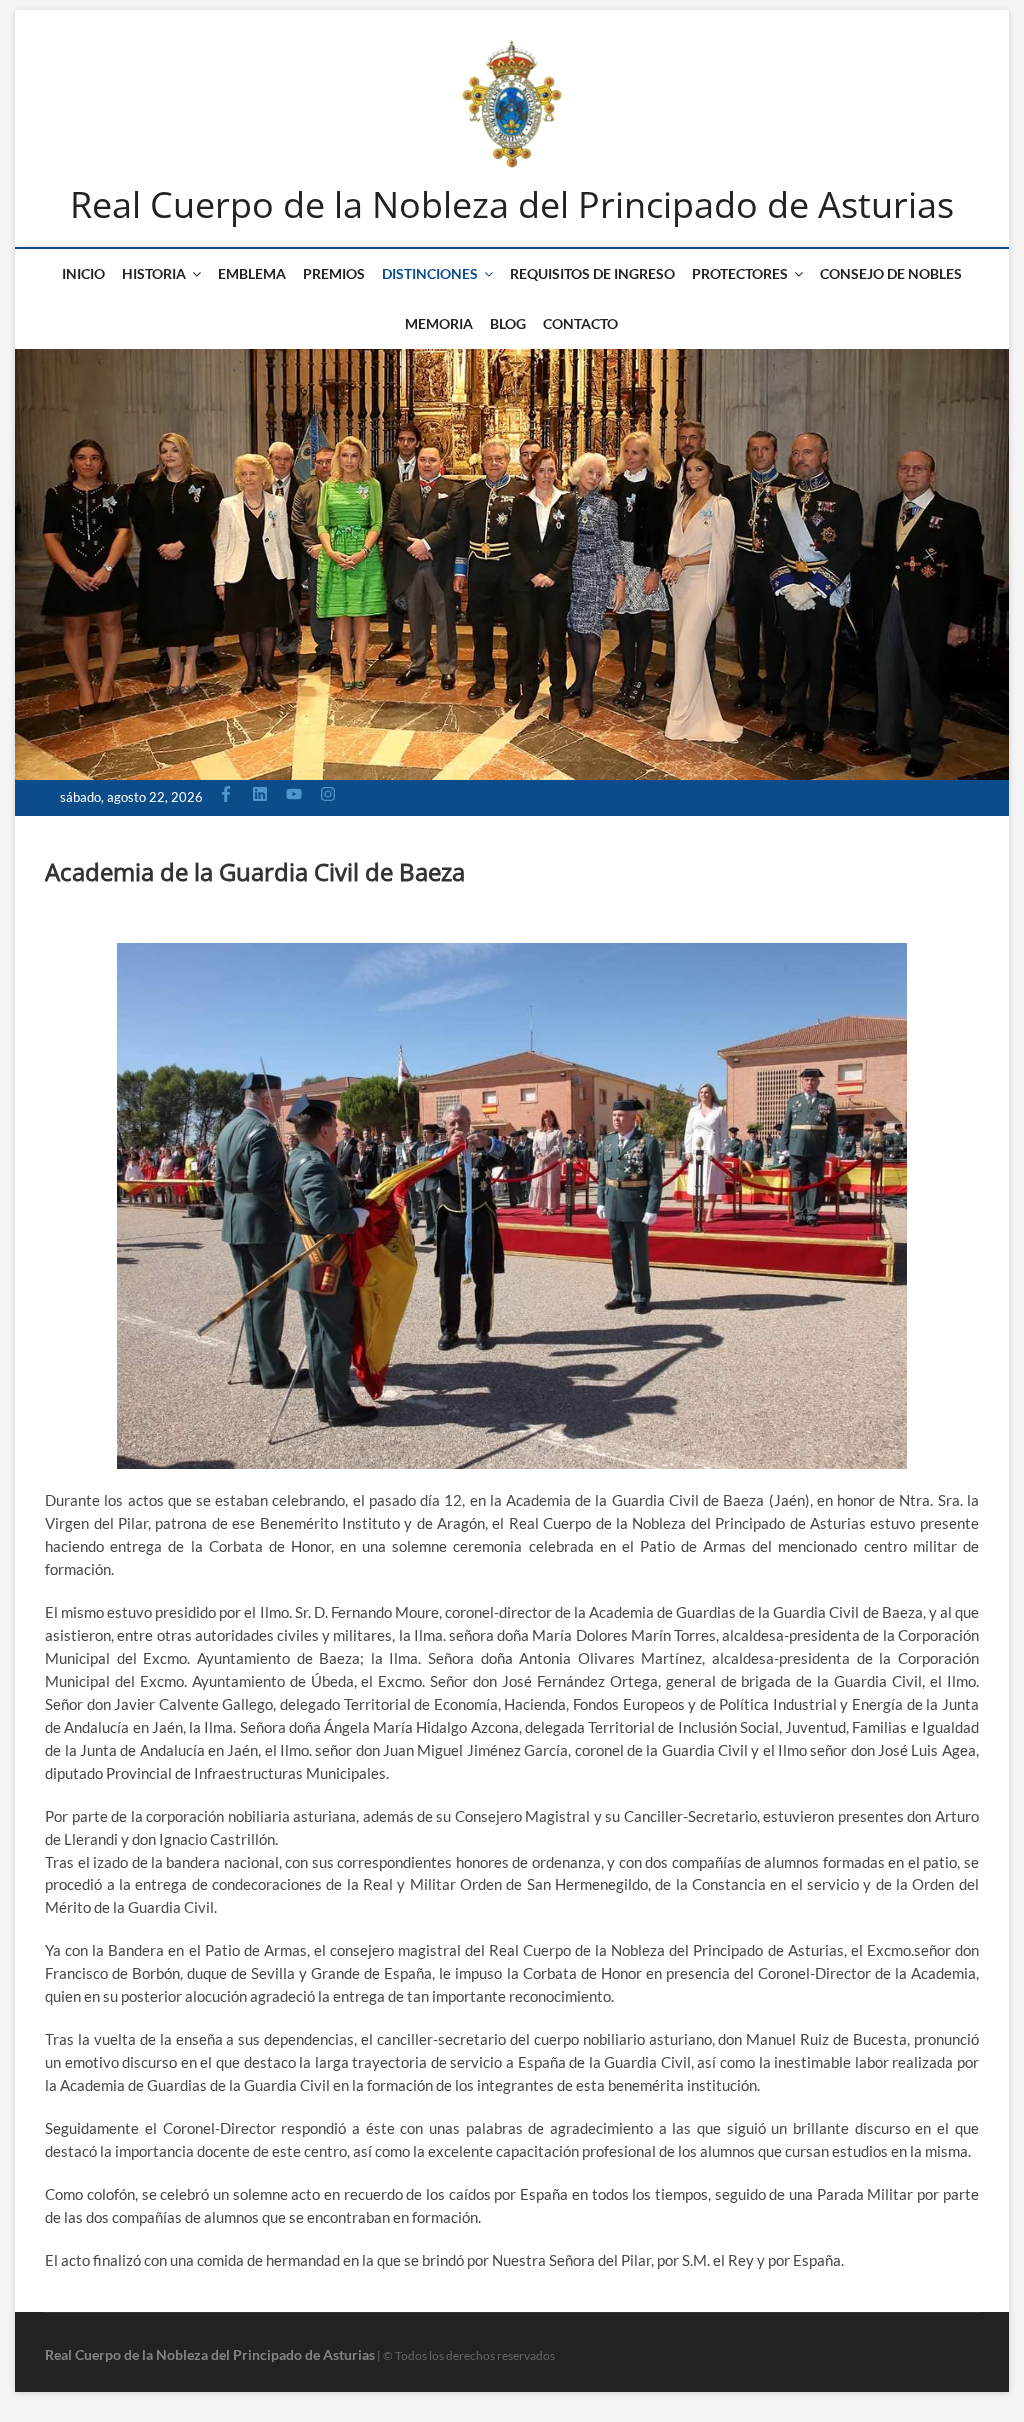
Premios (334, 273)
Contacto (580, 323)
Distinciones (430, 273)
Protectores (740, 273)
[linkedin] (262, 794)
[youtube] (296, 794)
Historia (154, 273)
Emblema (252, 273)
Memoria (439, 323)
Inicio (83, 273)
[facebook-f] (228, 794)
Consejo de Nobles (891, 273)
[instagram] (330, 794)
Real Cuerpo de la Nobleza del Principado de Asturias (512, 205)
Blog (508, 323)
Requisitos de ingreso (592, 273)
